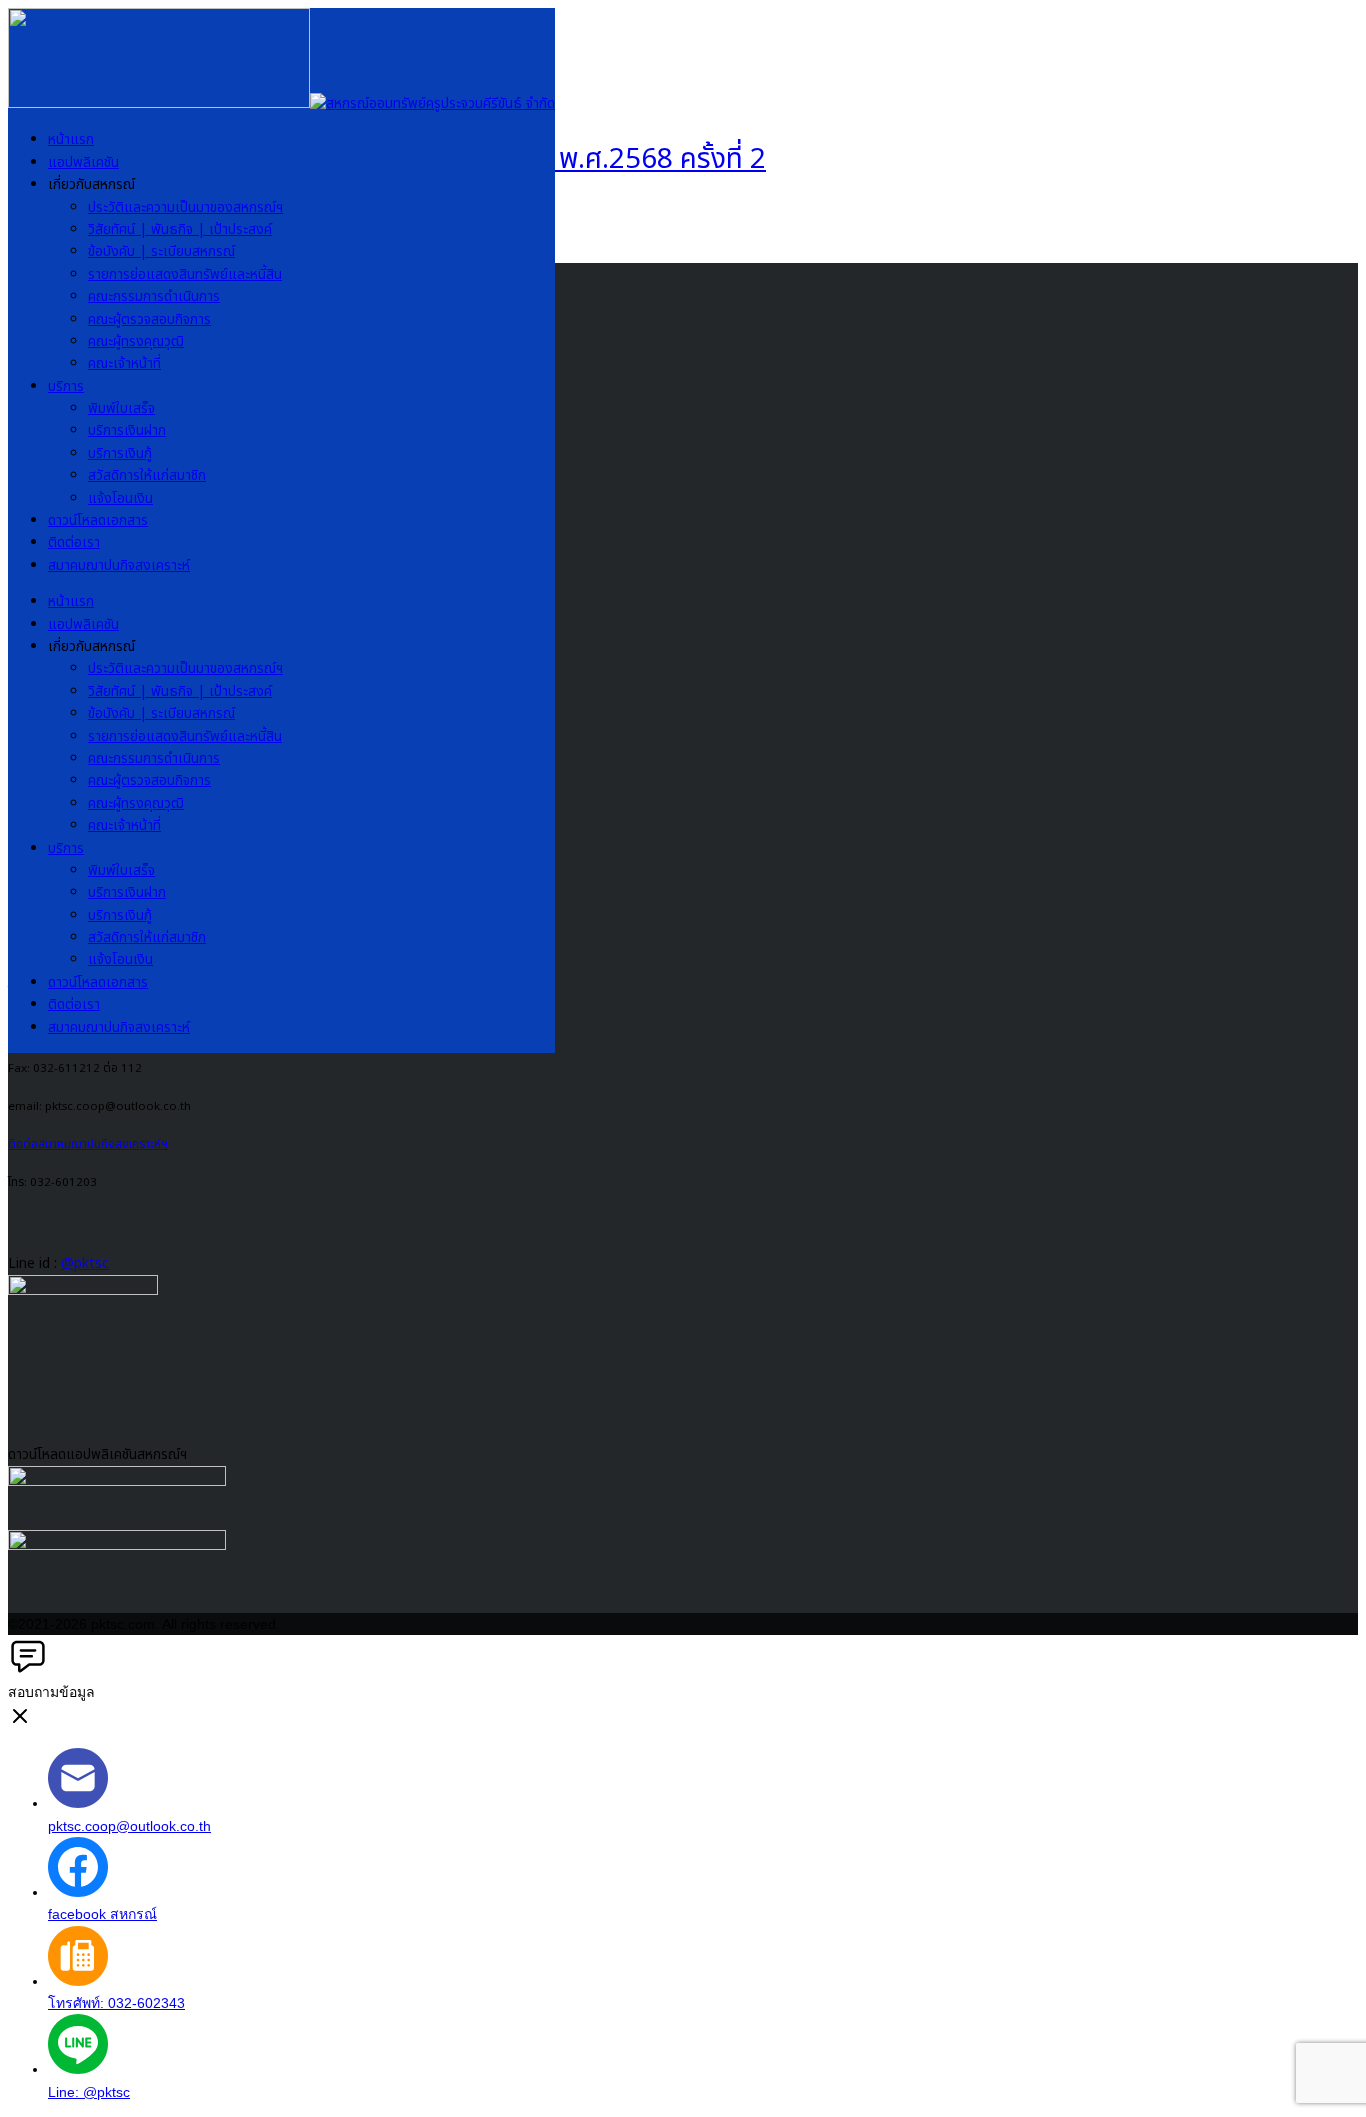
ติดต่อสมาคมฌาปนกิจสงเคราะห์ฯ (88, 1144)
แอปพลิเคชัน (83, 162)
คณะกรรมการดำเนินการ (154, 296)
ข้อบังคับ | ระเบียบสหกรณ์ (161, 251)
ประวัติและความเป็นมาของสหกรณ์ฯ (185, 207)
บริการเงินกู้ (120, 453)
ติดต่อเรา (74, 542)
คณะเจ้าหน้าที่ (124, 363)
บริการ (66, 386)
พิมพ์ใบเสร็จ (121, 408)
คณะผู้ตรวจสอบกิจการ (149, 319)
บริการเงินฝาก (127, 430)
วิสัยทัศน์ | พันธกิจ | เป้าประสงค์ (180, 229)
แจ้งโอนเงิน (120, 498)
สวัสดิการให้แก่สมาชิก (147, 475)
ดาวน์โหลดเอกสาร (98, 520)
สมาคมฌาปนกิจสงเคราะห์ (119, 565)
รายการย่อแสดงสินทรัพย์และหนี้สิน (185, 274)
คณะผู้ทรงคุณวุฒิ (136, 341)
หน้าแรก (71, 139)
